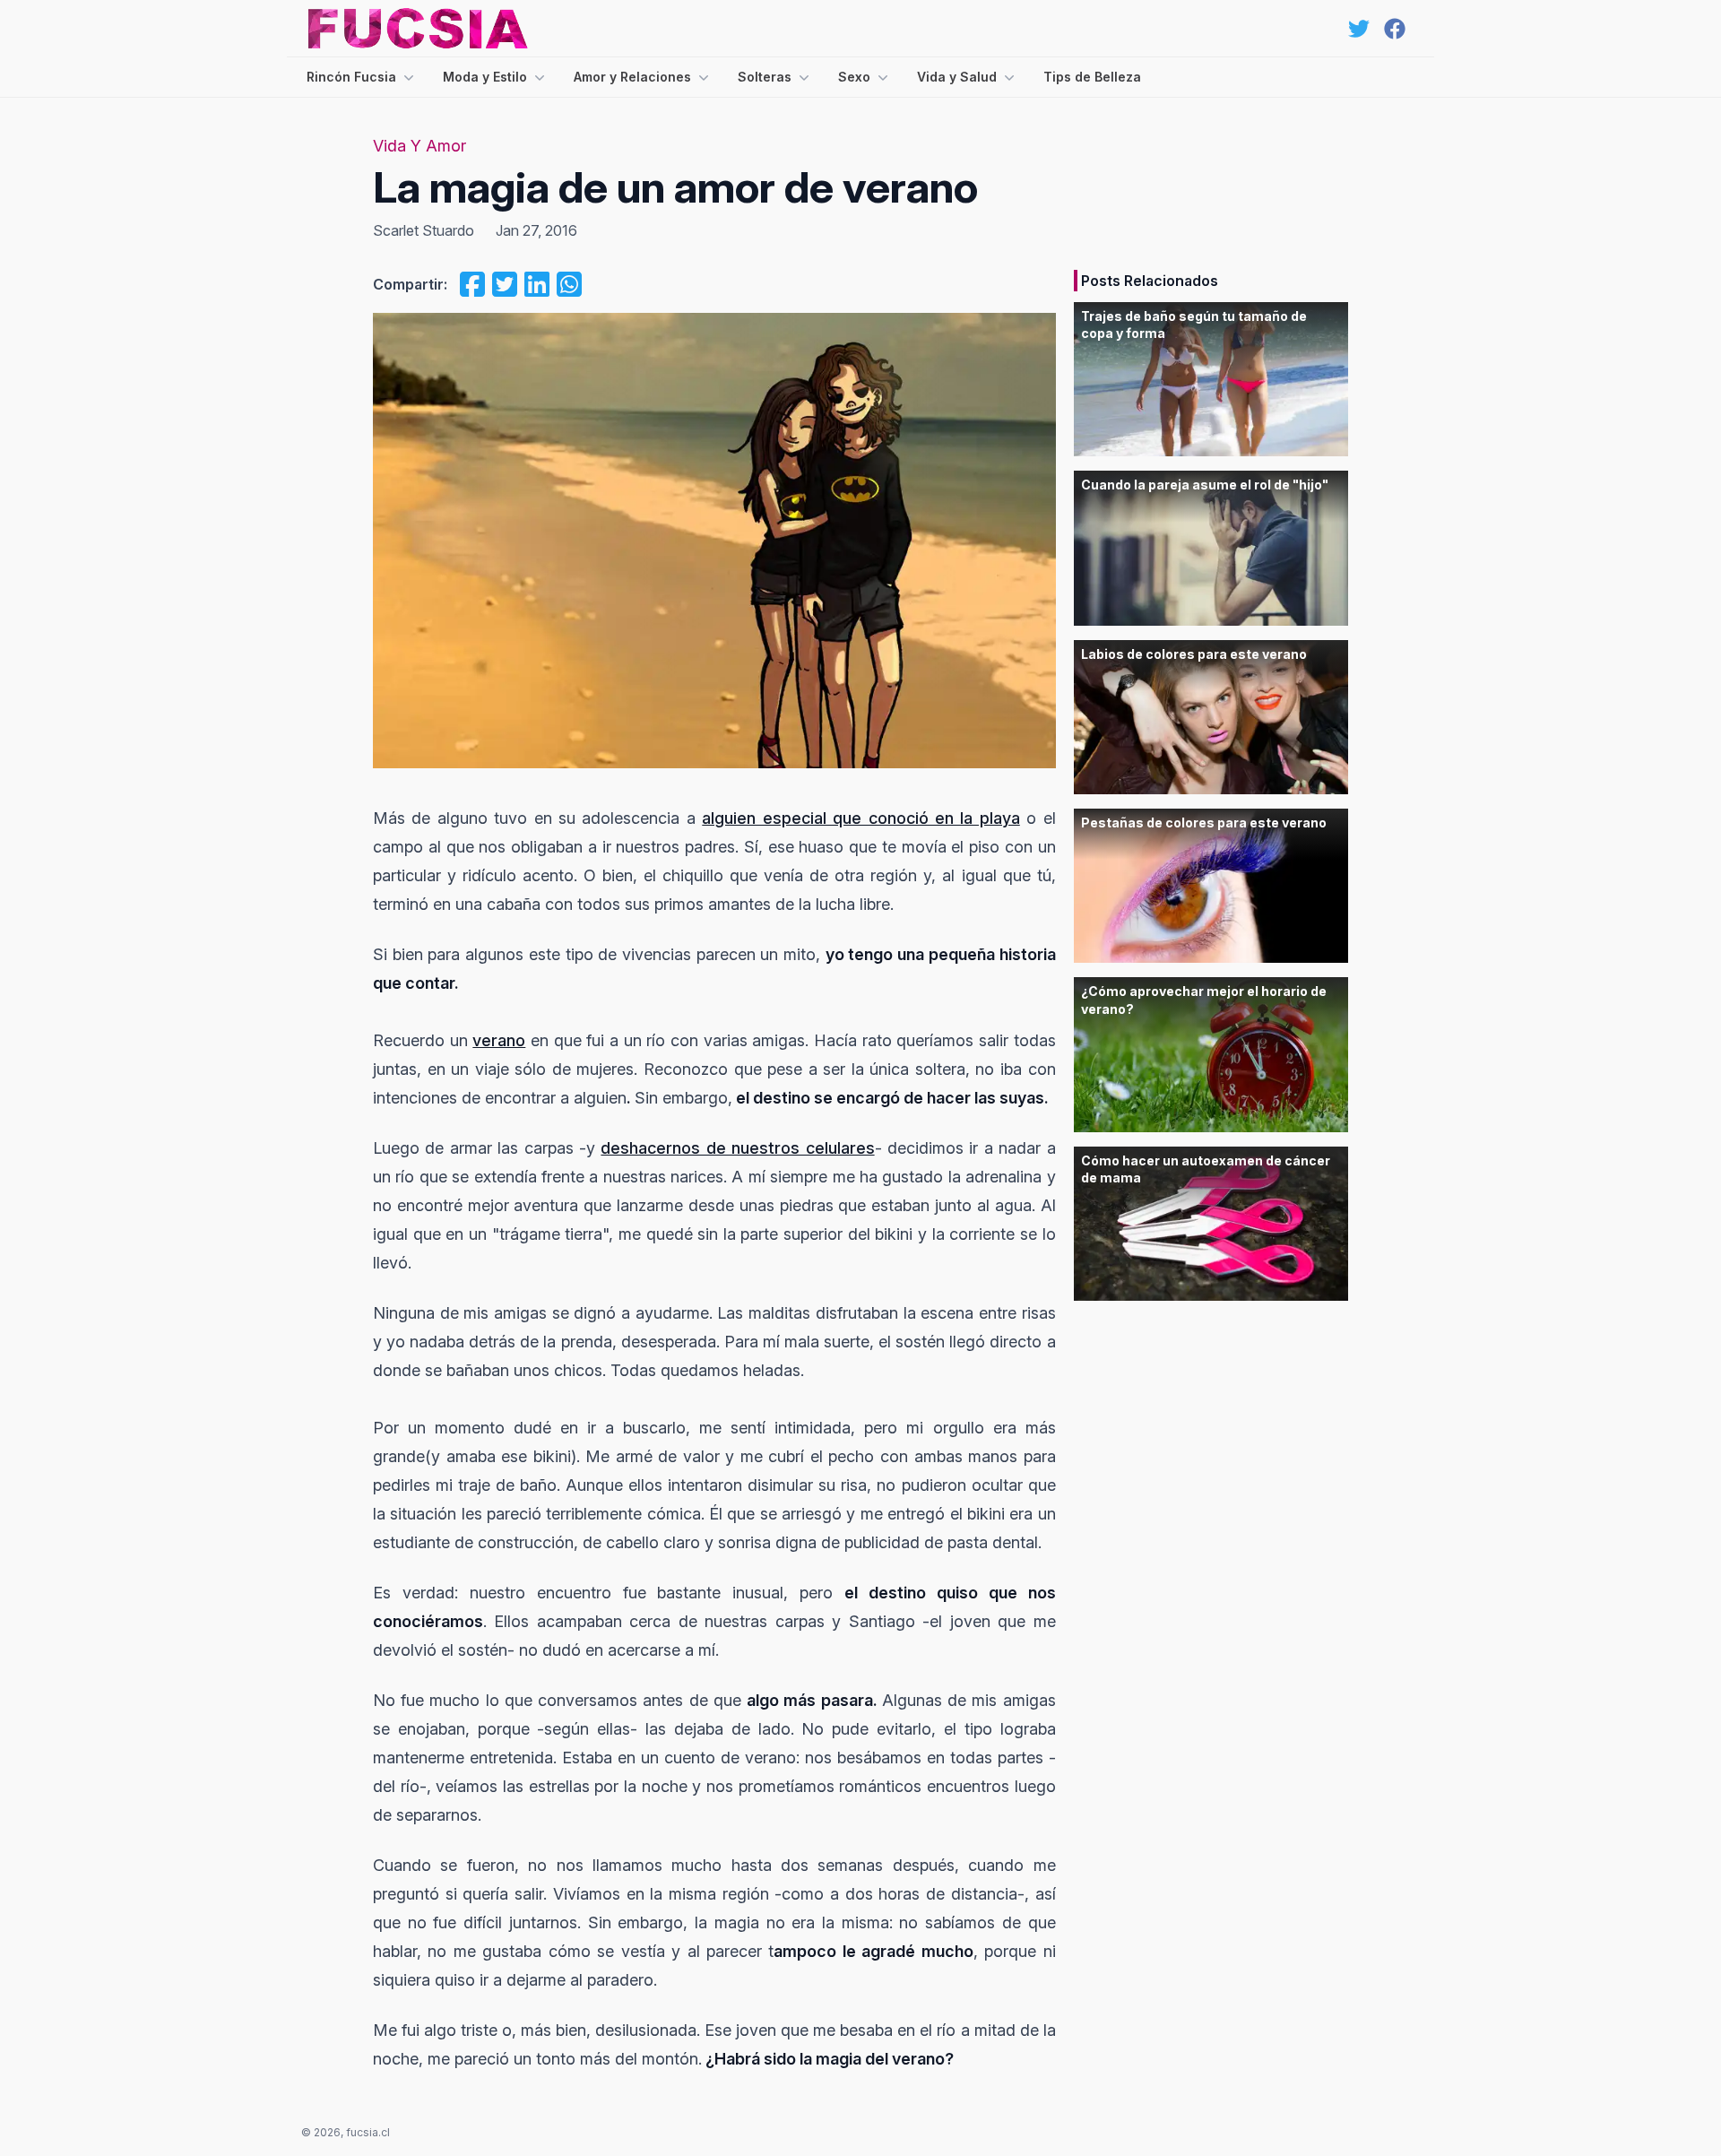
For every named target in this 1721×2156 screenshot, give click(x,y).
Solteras (765, 77)
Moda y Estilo (485, 77)
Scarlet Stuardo (424, 230)
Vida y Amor (419, 146)
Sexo (854, 77)
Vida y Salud (957, 77)
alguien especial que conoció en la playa (860, 818)
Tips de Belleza (1092, 77)
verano (499, 1040)
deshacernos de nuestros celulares (737, 1148)
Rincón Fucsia (351, 77)
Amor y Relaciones (632, 77)
